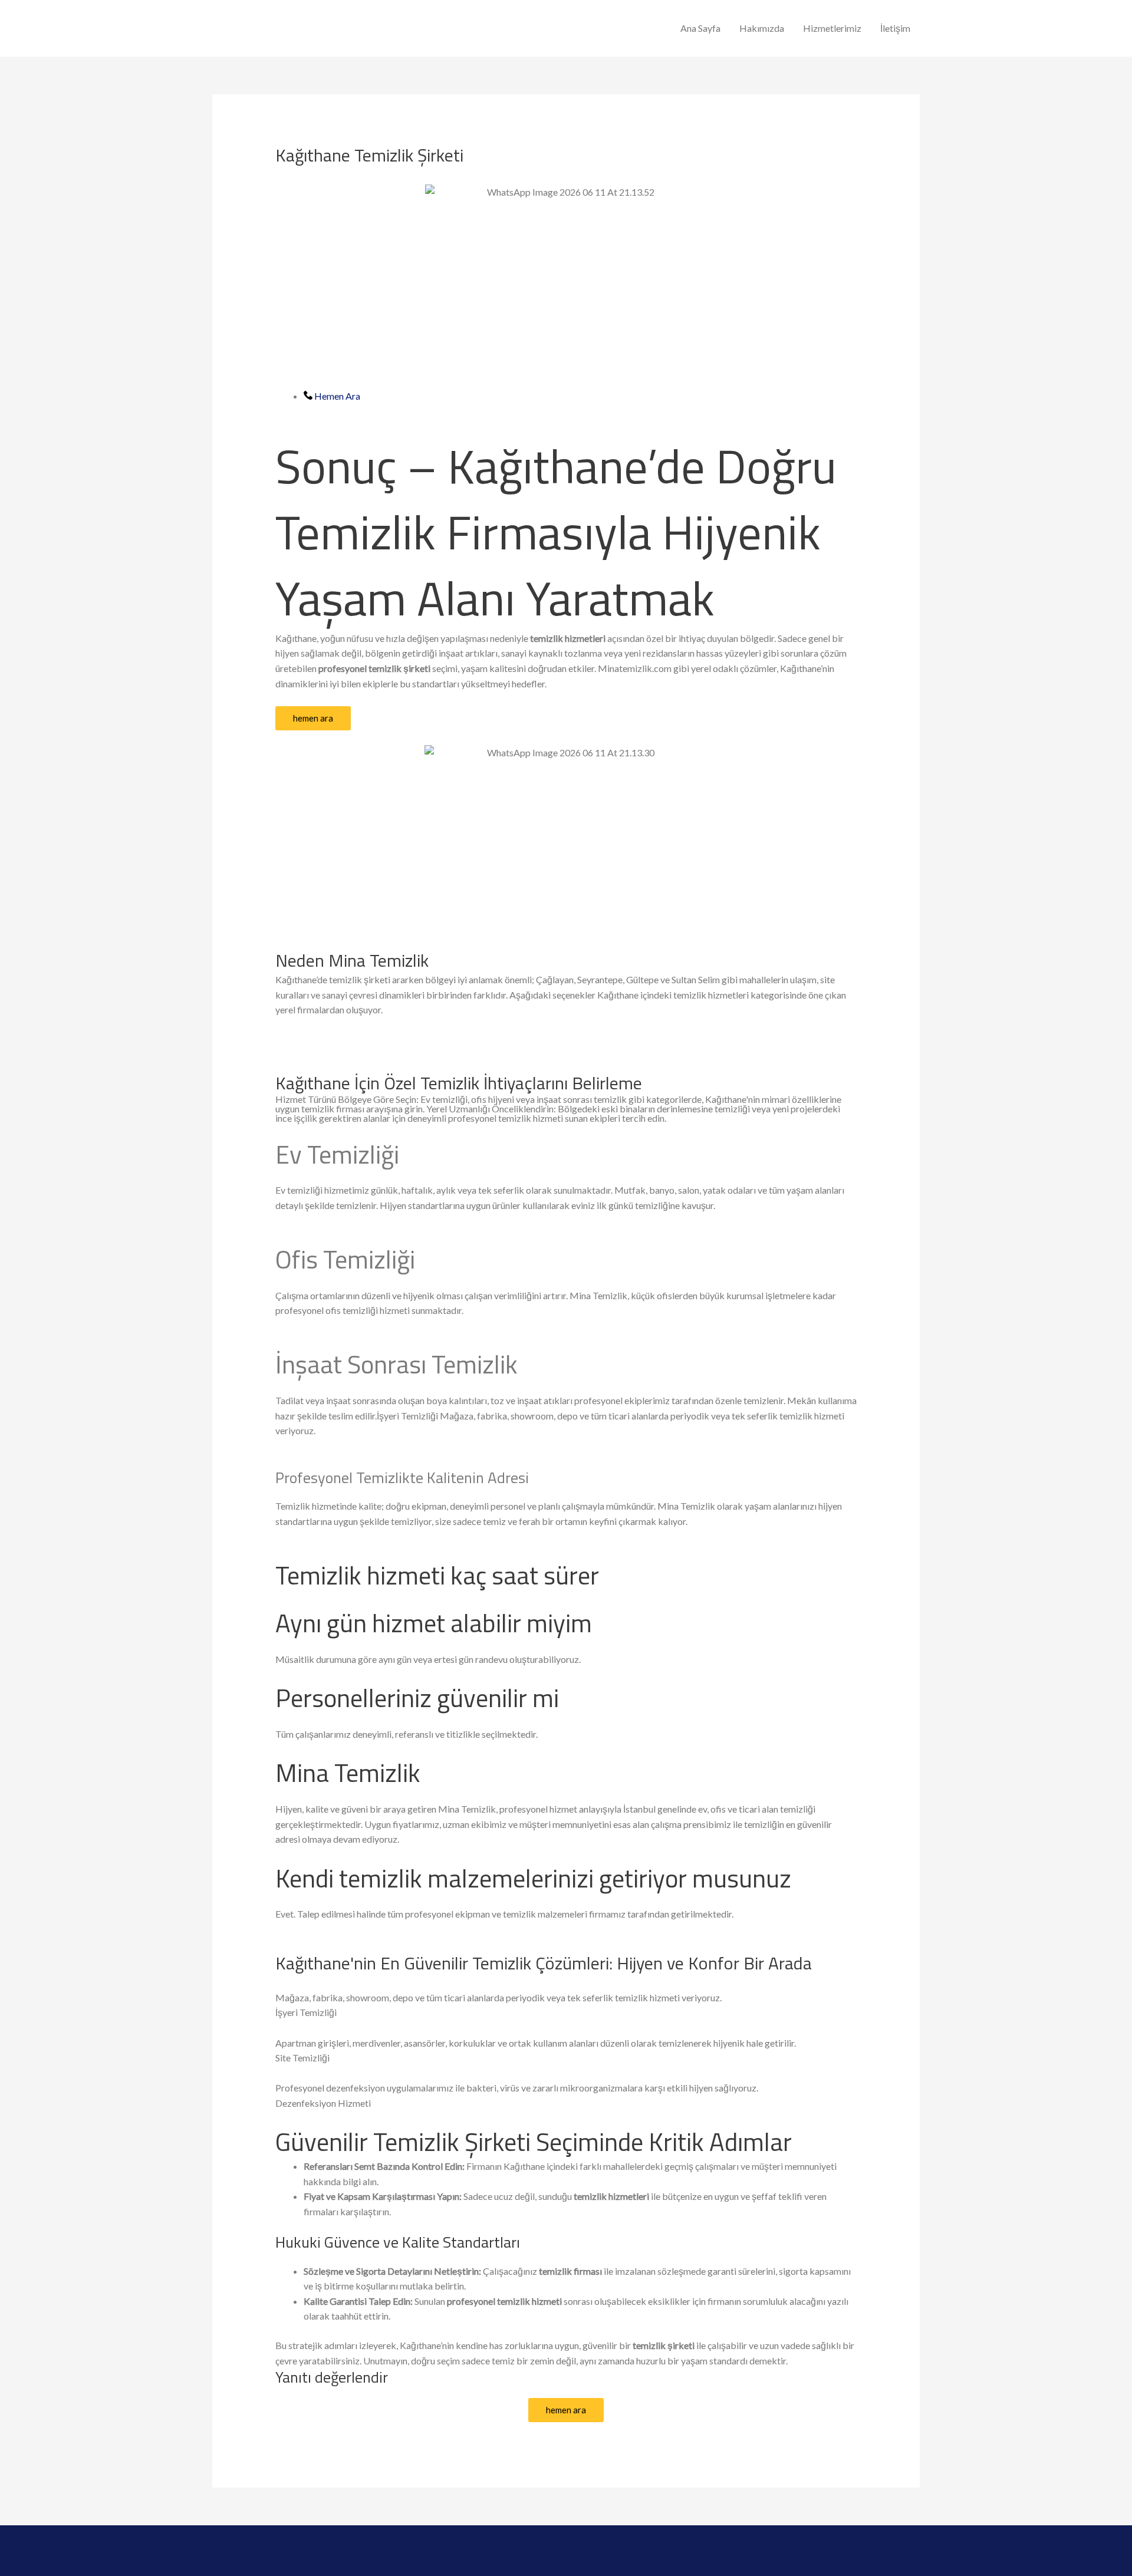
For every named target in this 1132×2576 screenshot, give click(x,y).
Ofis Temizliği (345, 1259)
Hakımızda (762, 28)
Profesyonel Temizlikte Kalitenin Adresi (402, 1478)
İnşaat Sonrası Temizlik (396, 1364)
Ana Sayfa (700, 28)
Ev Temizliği (337, 1154)
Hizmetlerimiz (832, 28)
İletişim (895, 28)
